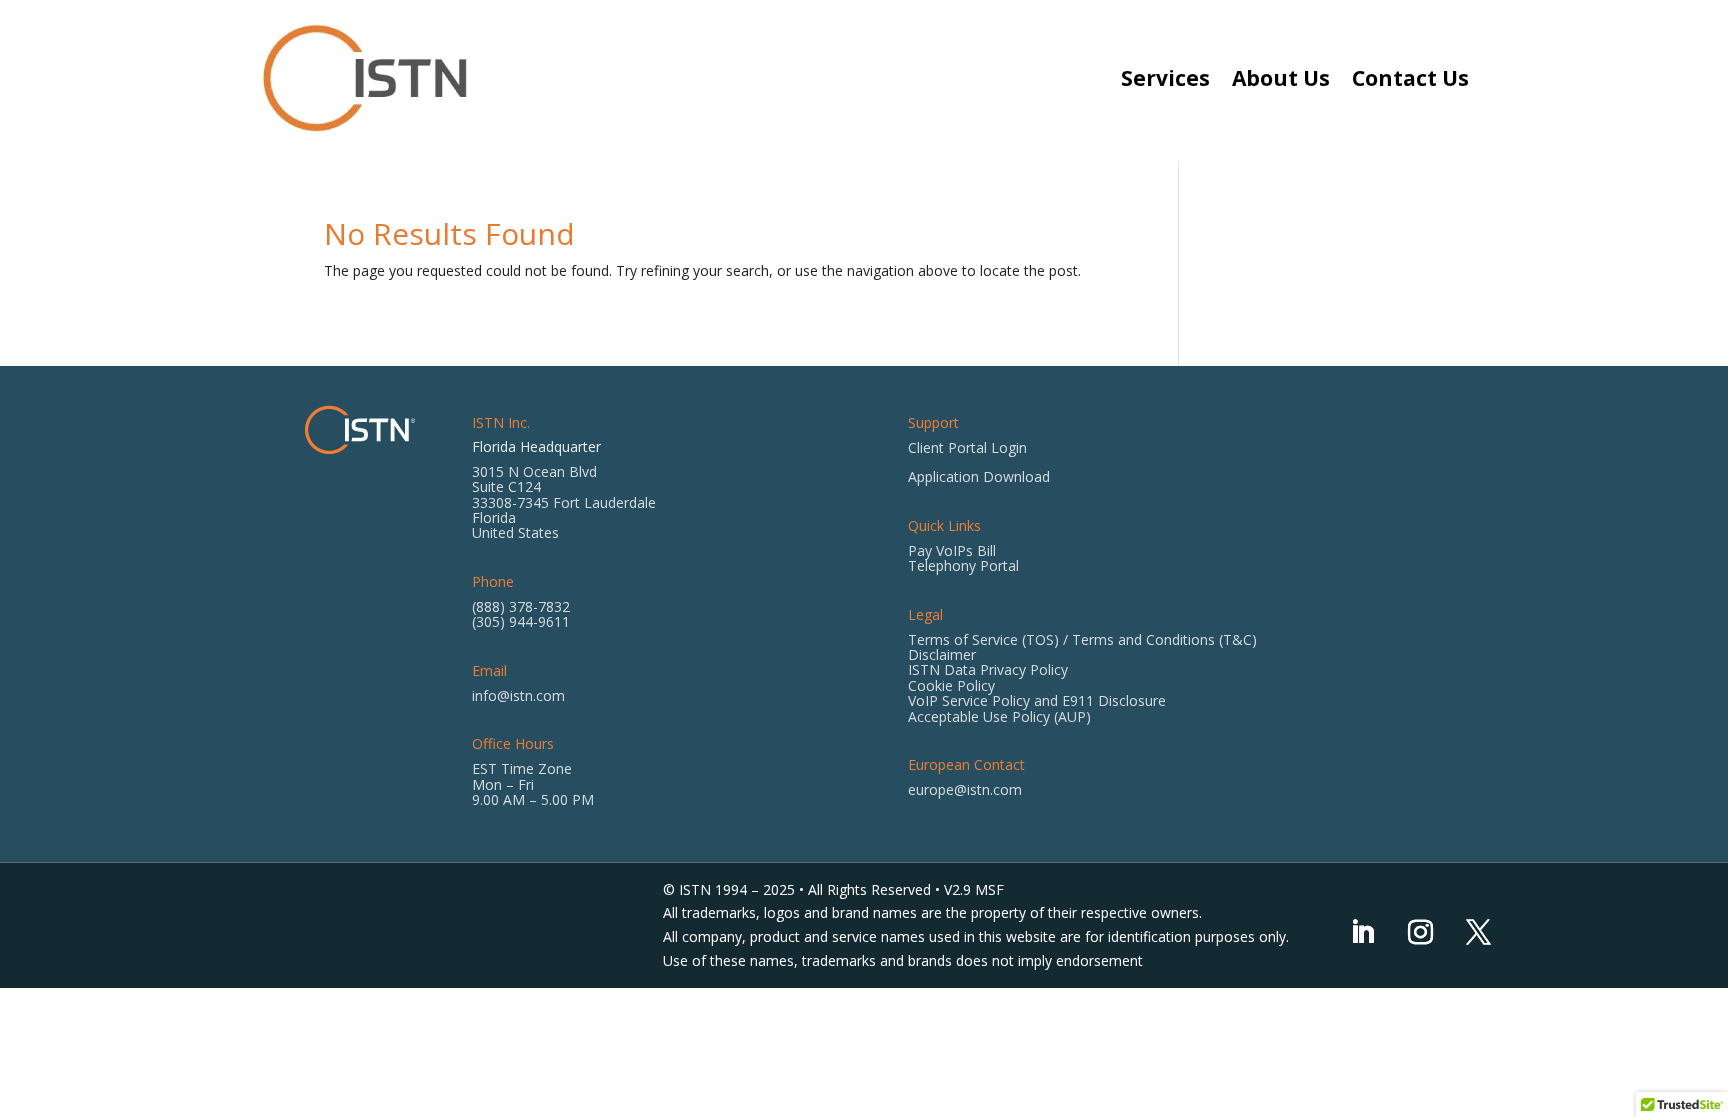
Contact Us (1410, 78)
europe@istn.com (965, 789)
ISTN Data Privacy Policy (988, 669)
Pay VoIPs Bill (952, 550)
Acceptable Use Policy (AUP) (999, 716)
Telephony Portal (963, 565)
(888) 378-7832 (521, 606)
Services (1165, 78)
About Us (1281, 78)
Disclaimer (942, 654)
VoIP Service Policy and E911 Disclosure (1037, 700)
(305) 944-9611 (521, 621)
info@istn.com (518, 695)
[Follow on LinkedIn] (1362, 933)
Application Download (979, 476)
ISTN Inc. (501, 422)
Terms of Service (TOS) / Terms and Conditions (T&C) (1082, 639)
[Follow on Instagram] (1420, 933)
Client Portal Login (967, 447)
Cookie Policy (951, 685)
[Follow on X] (1478, 933)
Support (933, 422)
